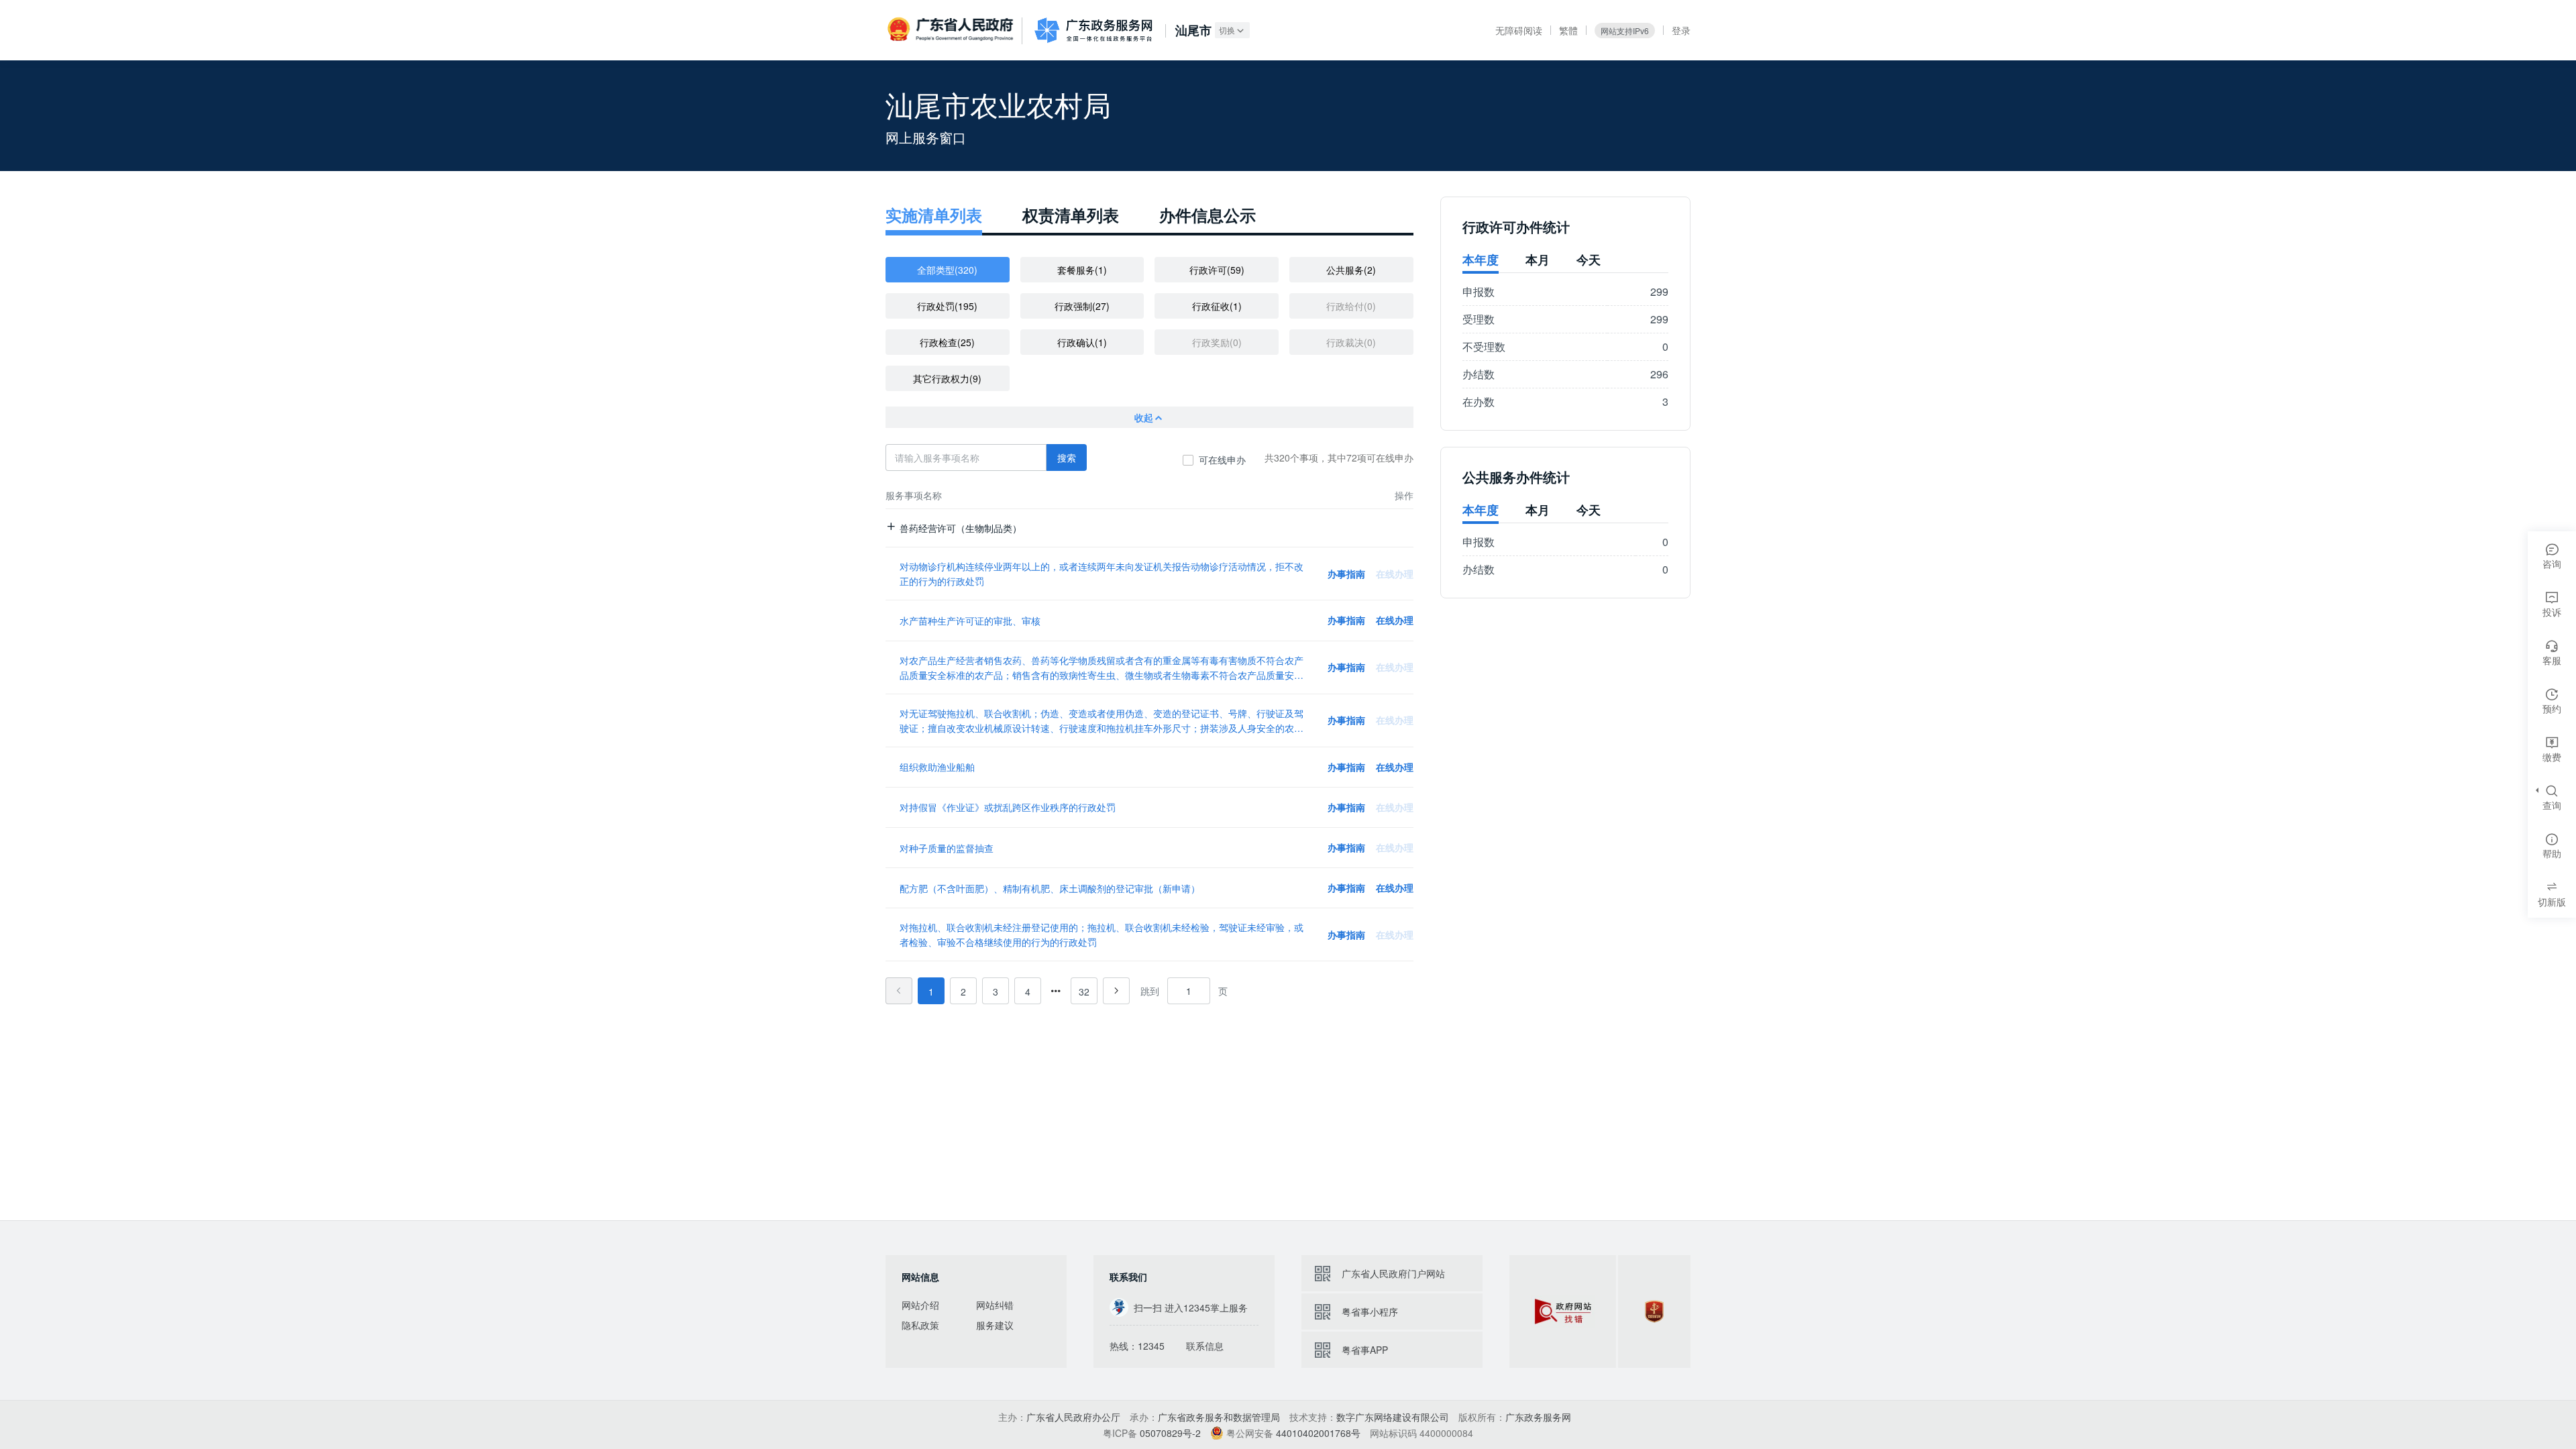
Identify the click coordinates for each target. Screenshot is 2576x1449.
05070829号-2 (1170, 1433)
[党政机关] (1654, 1311)
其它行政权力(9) (947, 378)
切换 (1227, 30)
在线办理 (1395, 620)
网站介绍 (920, 1305)
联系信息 (1205, 1346)
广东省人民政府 (952, 30)
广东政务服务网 (1093, 30)
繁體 (1568, 30)
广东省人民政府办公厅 (1073, 1417)
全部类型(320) (947, 270)
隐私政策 (920, 1325)
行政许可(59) (1217, 270)
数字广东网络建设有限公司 (1393, 1417)
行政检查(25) (947, 342)
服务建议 (995, 1325)
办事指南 (1346, 574)
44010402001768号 (1318, 1433)
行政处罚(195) (947, 306)
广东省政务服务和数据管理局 (1219, 1417)
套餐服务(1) (1082, 270)
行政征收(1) (1217, 306)
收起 (1144, 417)
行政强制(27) (1082, 306)
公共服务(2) (1351, 270)
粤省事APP (1365, 1350)
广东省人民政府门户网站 (1393, 1273)
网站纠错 (995, 1305)
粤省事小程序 (1370, 1311)
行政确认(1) (1082, 342)
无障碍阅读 (1519, 30)
